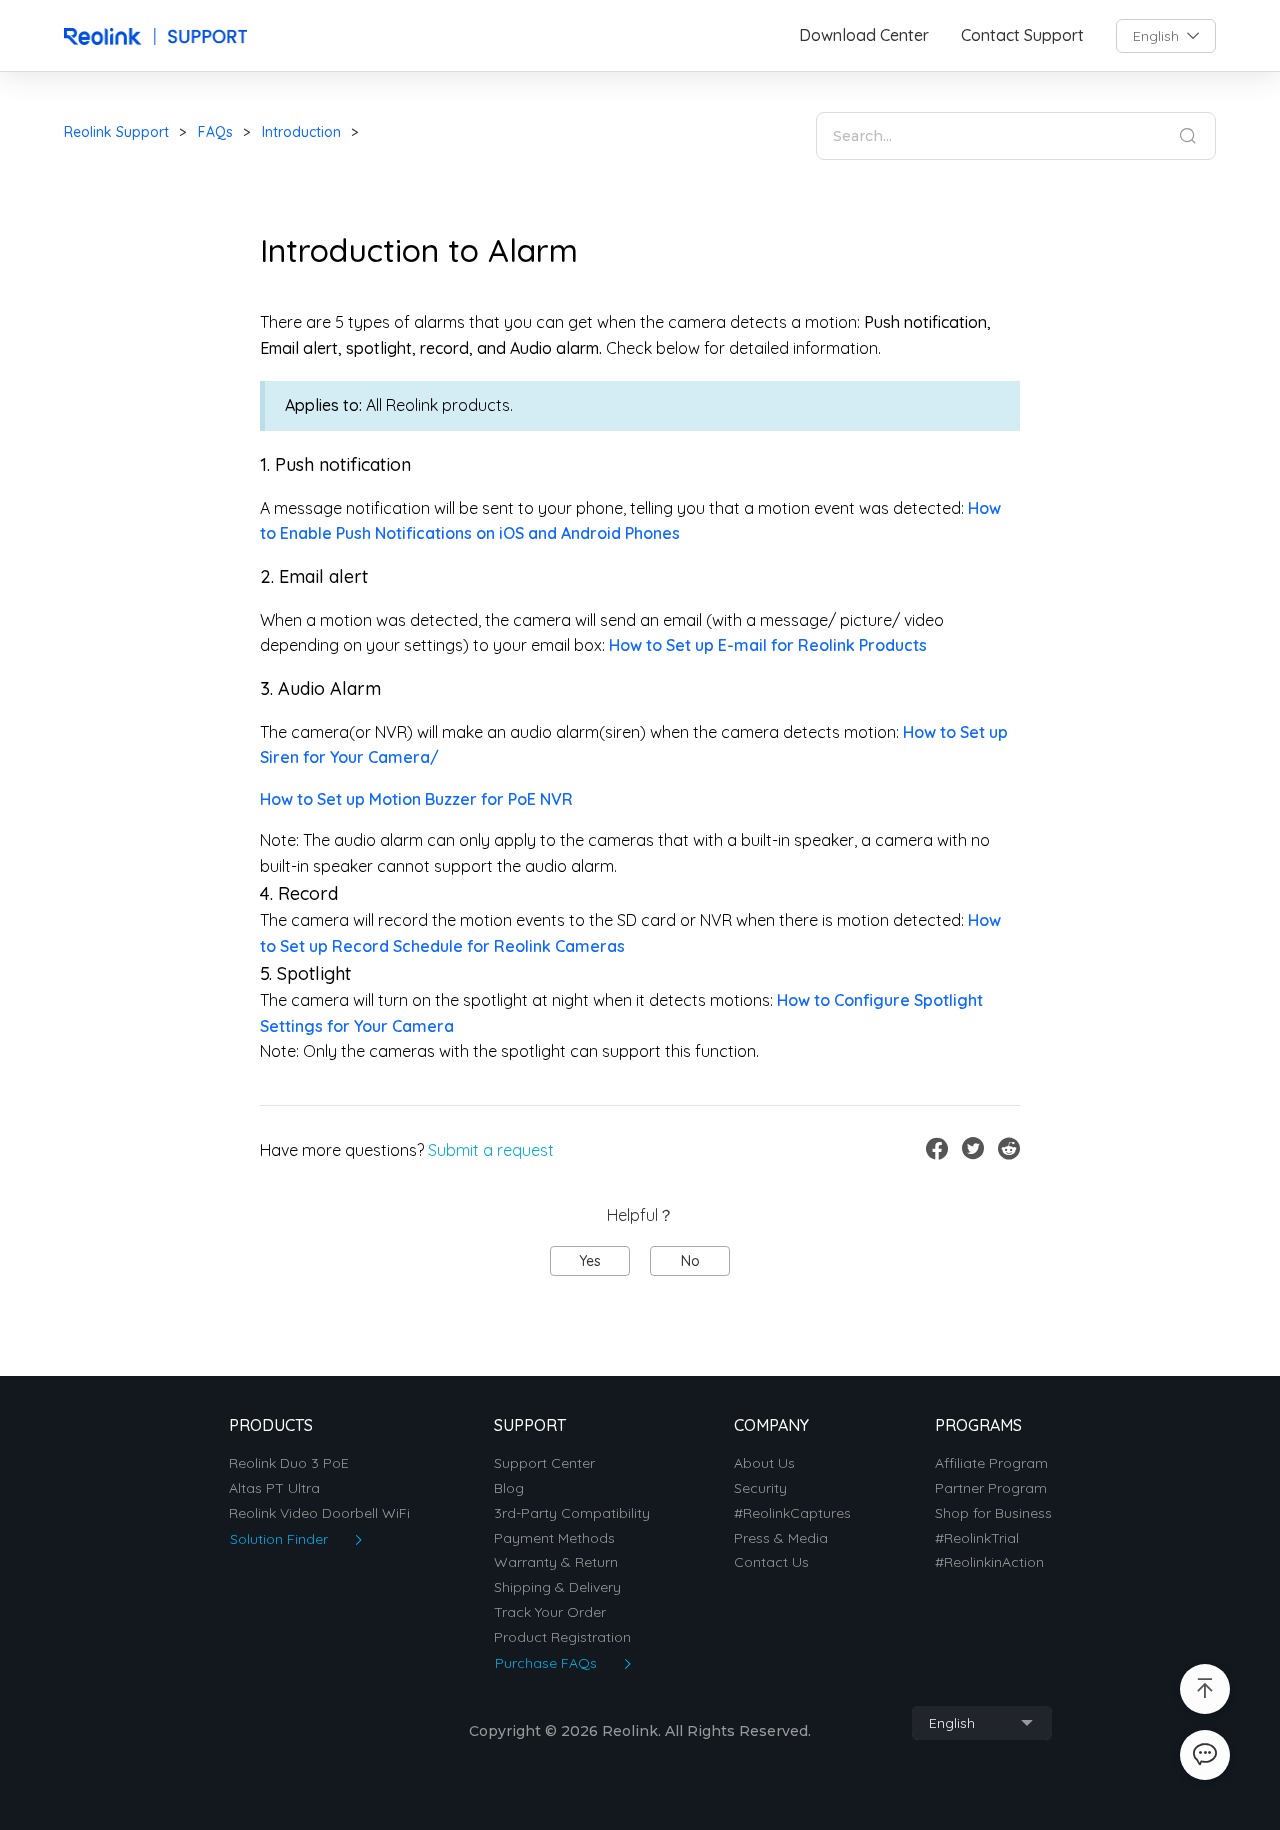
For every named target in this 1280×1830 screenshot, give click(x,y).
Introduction (301, 132)
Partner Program (991, 1488)
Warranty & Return (556, 1562)
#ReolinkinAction (989, 1562)
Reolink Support (116, 132)
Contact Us (771, 1562)
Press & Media (781, 1538)
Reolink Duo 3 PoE (289, 1463)
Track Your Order (550, 1612)
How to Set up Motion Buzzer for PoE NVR (416, 799)
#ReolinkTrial (977, 1538)
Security (760, 1488)
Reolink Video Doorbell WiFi (319, 1513)
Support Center (544, 1463)
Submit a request (491, 1150)
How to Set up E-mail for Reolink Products (768, 645)
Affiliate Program (991, 1463)
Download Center (864, 35)
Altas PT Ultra (274, 1488)
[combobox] (1166, 36)
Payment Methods (554, 1538)
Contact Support (1022, 35)
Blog (509, 1488)
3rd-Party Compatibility (572, 1513)
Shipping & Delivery (557, 1587)
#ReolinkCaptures (792, 1513)
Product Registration (562, 1637)
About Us (764, 1463)
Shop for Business (993, 1513)
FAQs (215, 132)
